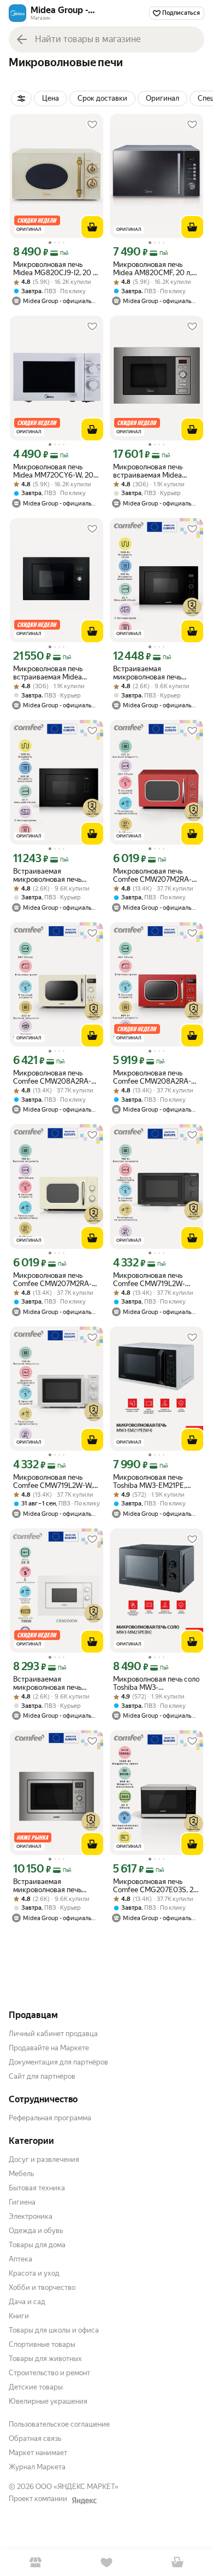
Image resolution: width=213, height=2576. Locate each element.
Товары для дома (37, 2245)
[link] (21, 98)
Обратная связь (35, 2438)
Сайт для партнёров (42, 2076)
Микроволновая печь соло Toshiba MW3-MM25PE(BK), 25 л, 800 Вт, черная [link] (156, 1683)
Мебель (21, 2174)
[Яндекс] (84, 2501)
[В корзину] (92, 227)
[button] (51, 98)
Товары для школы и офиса (54, 2330)
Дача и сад (27, 2302)
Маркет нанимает (38, 2453)
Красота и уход (34, 2273)
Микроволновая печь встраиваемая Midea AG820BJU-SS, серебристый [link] (148, 471)
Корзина (177, 2563)
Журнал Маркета (37, 2467)
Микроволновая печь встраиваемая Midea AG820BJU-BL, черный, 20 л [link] (57, 673)
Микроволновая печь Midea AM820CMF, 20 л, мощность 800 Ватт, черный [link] (152, 269)
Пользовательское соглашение (59, 2424)
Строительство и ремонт (49, 2373)
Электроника (31, 2216)
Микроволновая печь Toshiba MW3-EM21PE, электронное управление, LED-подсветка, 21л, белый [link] (155, 1481)
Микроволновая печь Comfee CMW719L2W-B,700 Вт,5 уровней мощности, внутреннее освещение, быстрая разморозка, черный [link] (151, 1280)
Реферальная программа (50, 2118)
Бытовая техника (37, 2188)
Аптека (20, 2259)
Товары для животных (45, 2359)
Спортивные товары (42, 2344)
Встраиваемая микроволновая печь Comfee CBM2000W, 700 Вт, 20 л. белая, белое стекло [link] (55, 1683)
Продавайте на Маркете (49, 2048)
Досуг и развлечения (44, 2159)
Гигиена (22, 2202)
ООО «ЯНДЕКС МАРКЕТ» (77, 2487)
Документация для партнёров (58, 2062)
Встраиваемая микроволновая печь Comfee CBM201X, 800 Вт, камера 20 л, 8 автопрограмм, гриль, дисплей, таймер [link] (56, 1886)
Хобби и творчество (42, 2287)
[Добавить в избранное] (92, 125)
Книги (19, 2316)
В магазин (35, 2563)
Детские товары (36, 2387)
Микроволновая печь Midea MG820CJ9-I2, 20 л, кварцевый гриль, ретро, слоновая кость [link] (56, 269)
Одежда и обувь (36, 2231)
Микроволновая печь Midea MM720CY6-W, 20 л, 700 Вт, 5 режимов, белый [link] (53, 471)
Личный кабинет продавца (53, 2034)
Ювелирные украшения (48, 2401)
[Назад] (22, 39)
